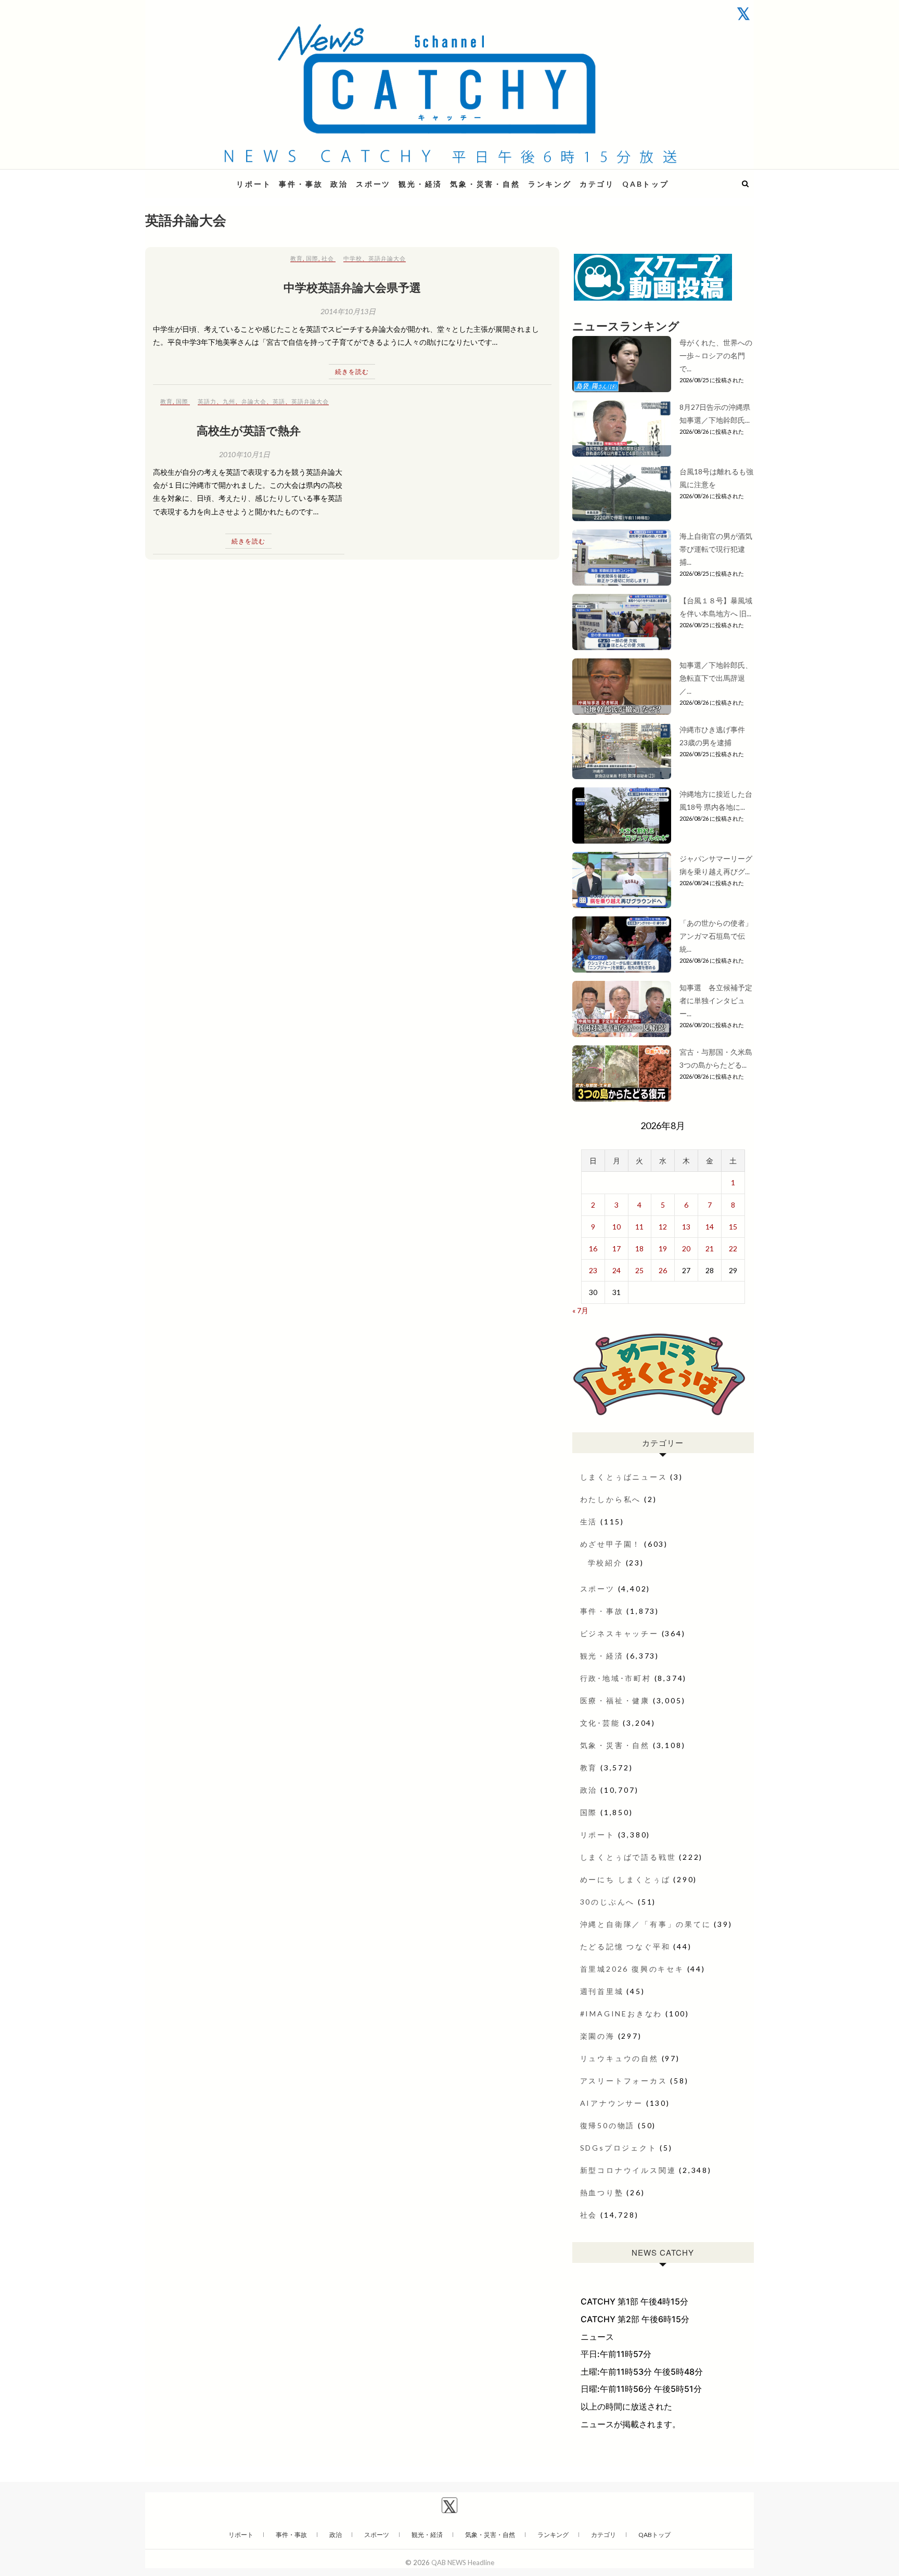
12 (663, 1227)
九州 (229, 401)
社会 (328, 258)
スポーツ (373, 184)
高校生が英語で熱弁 (249, 430)
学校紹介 (605, 1563)
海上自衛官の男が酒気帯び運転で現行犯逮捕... (716, 549)
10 (617, 1227)
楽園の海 (598, 2036)
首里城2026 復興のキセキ (632, 1969)
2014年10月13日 (348, 311)
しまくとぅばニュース (624, 1477)
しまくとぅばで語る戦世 (628, 1857)
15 (733, 1227)
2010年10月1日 (245, 454)
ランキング (550, 184)
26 (663, 1270)
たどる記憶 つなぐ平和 (625, 1946)
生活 (589, 1522)
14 (710, 1227)
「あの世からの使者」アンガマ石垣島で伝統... (716, 936)
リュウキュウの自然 (619, 2058)
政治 (339, 184)
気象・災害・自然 (485, 184)
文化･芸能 (600, 1723)
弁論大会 (254, 401)
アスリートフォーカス (624, 2081)
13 (686, 1227)
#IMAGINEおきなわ (621, 2014)
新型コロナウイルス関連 (628, 2170)
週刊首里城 (602, 1991)
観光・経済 (420, 184)
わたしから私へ (611, 1499)
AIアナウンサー (612, 2103)
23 (593, 1270)
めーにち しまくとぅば (625, 1879)
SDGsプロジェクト (619, 2148)
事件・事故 (301, 184)
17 (617, 1248)
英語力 (207, 401)
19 (663, 1248)
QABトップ (646, 184)
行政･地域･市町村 (616, 1678)
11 (639, 1227)
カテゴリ (597, 184)
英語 (279, 401)
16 (593, 1248)
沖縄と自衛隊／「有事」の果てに (646, 1924)
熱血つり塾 (602, 2192)
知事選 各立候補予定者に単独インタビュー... (716, 1000)
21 (710, 1248)
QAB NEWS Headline (200, 178)
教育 (297, 258)
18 (639, 1248)
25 (639, 1270)
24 (617, 1270)
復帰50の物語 (608, 2125)
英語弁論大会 (387, 258)
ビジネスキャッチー (619, 1633)
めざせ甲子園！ (611, 1544)
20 (686, 1248)
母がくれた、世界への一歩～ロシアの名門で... (716, 355)
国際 (312, 258)
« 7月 (580, 1310)
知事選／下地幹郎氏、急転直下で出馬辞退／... (716, 678)
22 (733, 1248)
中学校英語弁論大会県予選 (352, 287)
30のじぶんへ (608, 1902)
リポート (254, 184)
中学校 (353, 258)
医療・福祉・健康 (615, 1700)
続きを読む (352, 372)
